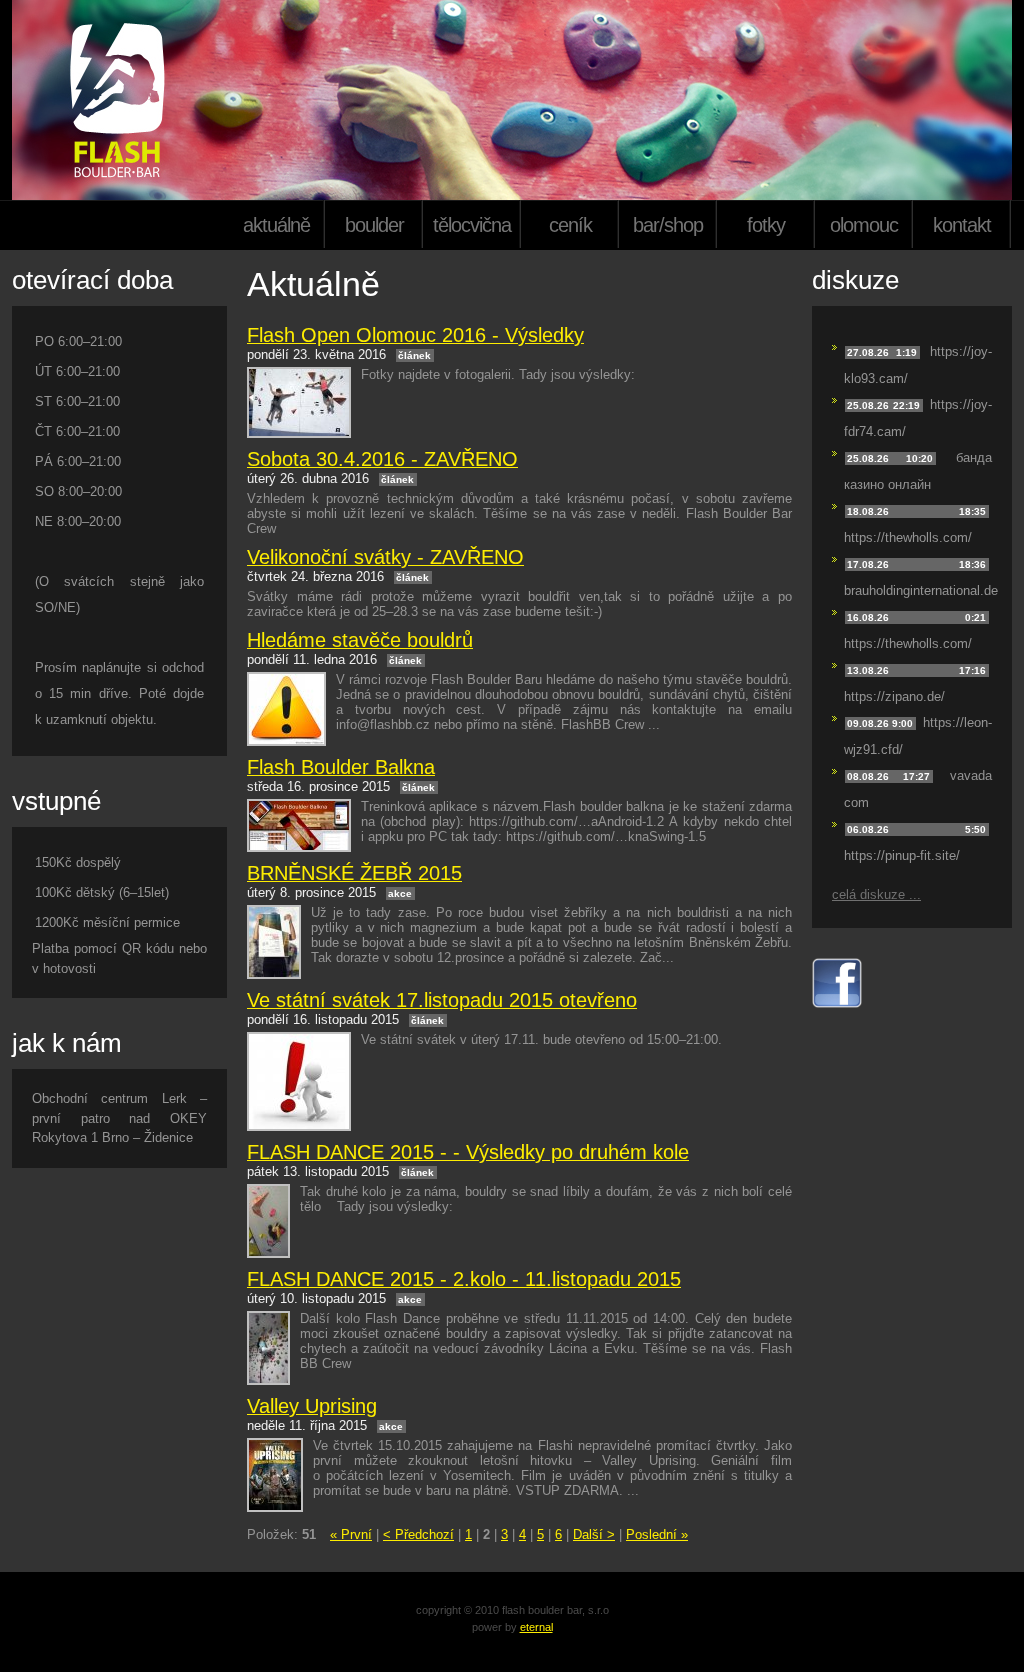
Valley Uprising (312, 1406)
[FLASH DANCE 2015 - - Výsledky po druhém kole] (268, 1221)
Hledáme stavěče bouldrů (360, 640)
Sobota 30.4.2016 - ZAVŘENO (382, 459)
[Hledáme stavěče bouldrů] (286, 709)
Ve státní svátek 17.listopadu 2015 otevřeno (442, 1000)
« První (351, 1534)
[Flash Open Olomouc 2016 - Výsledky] (299, 402)
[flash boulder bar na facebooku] (837, 1003)
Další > (594, 1534)
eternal (536, 1627)
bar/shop (668, 225)
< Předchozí (418, 1534)
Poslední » (657, 1534)
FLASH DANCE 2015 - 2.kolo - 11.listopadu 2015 (464, 1279)
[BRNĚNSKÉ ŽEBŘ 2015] (274, 942)
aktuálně (276, 225)
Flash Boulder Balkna (341, 767)
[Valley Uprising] (275, 1475)
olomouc (864, 225)
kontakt (962, 225)
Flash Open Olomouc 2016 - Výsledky (415, 335)
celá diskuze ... (876, 894)
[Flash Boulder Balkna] (299, 825)
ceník (570, 225)
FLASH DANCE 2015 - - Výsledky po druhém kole (468, 1152)
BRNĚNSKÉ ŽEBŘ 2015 (354, 873)
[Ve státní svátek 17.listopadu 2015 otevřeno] (299, 1081)
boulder (374, 225)
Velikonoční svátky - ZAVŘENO (385, 557)
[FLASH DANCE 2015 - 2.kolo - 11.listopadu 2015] (268, 1348)
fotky (766, 225)
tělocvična (472, 225)
